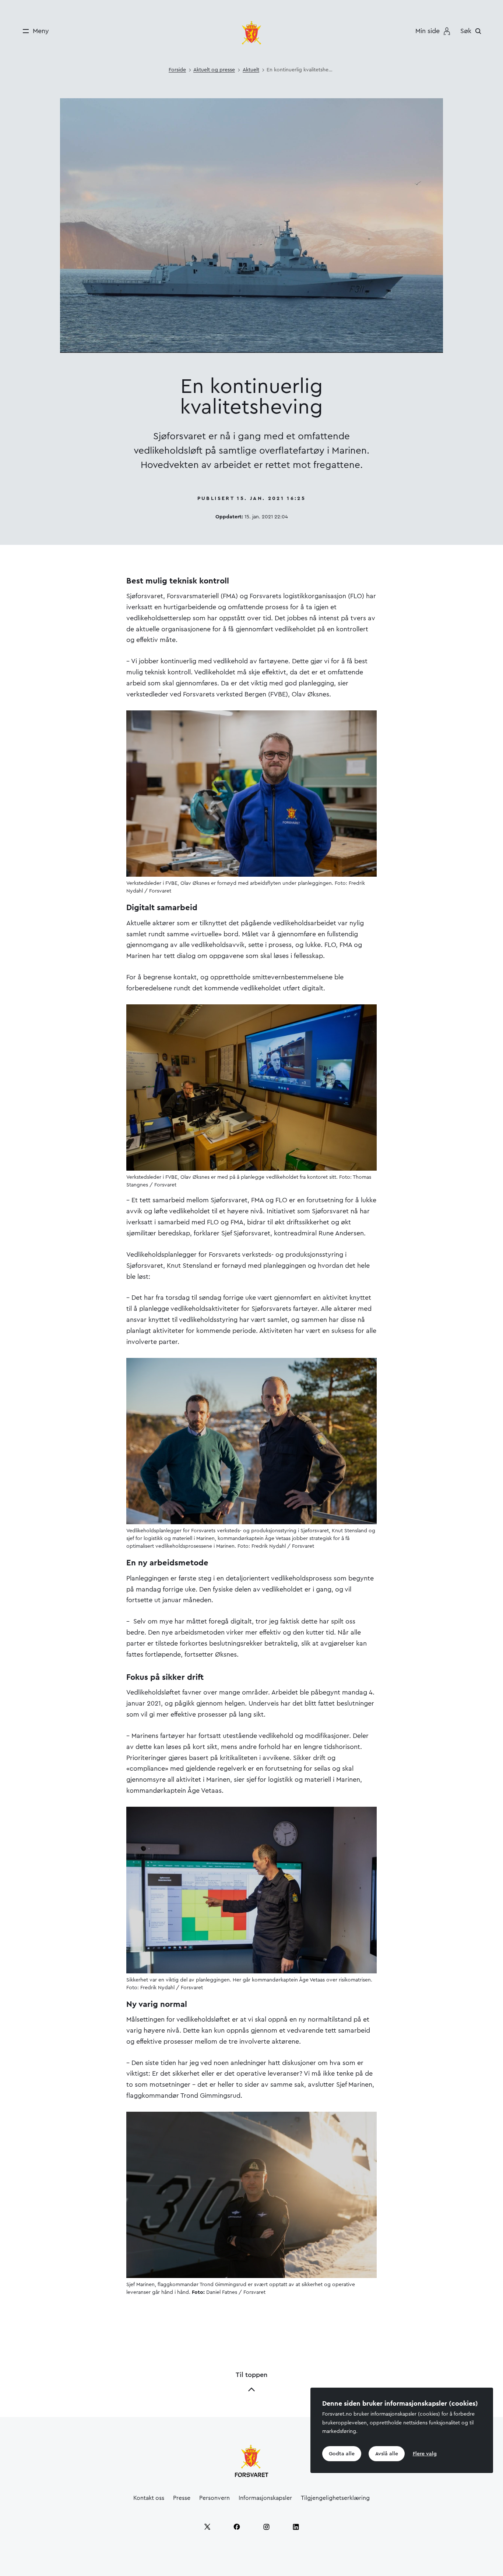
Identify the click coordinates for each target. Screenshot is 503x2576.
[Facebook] (237, 2527)
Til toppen (251, 2375)
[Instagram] (266, 2527)
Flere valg (425, 2453)
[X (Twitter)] (207, 2527)
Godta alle (342, 2453)
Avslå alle (387, 2453)
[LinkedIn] (296, 2527)
